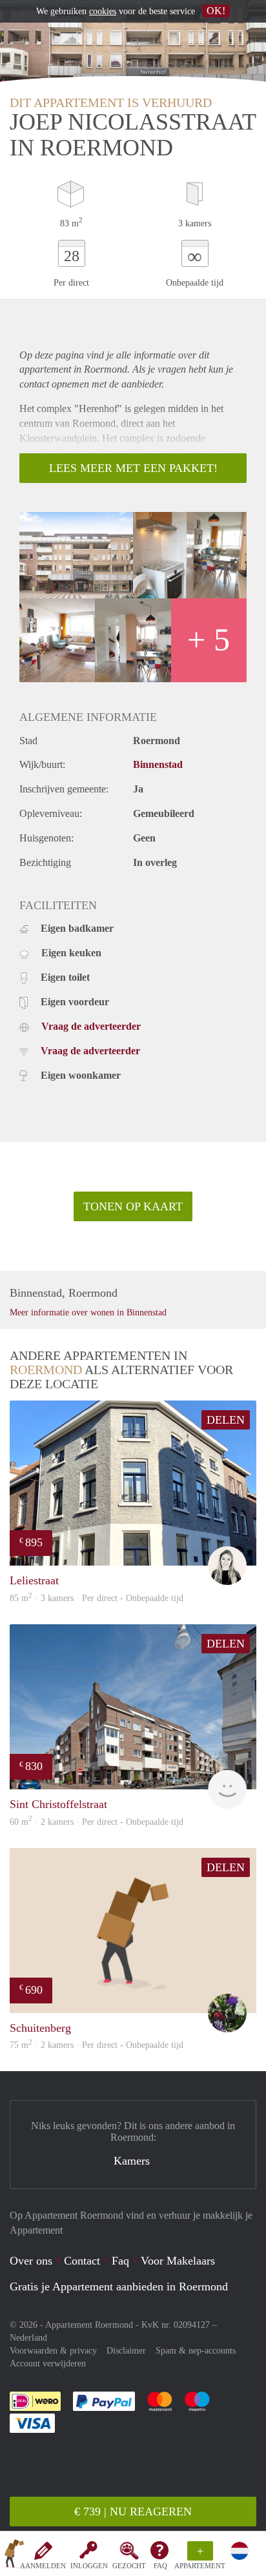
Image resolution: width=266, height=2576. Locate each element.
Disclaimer (126, 2351)
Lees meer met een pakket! (133, 468)
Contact (82, 2261)
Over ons (31, 2261)
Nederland (28, 2338)
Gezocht (129, 2566)
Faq (120, 2261)
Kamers (132, 2161)
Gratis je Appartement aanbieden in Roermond (119, 2286)
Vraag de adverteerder (91, 1026)
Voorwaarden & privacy (53, 2351)
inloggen (89, 2566)
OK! (216, 11)
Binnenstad (158, 764)
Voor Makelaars (178, 2261)
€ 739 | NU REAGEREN (133, 2512)
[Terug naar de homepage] (14, 2556)
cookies (103, 11)
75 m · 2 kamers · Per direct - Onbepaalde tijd (97, 2045)
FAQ (160, 2566)
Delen (226, 1420)
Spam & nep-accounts (196, 2351)
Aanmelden (43, 2566)
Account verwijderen (48, 2364)
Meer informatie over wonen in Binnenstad (88, 1313)
